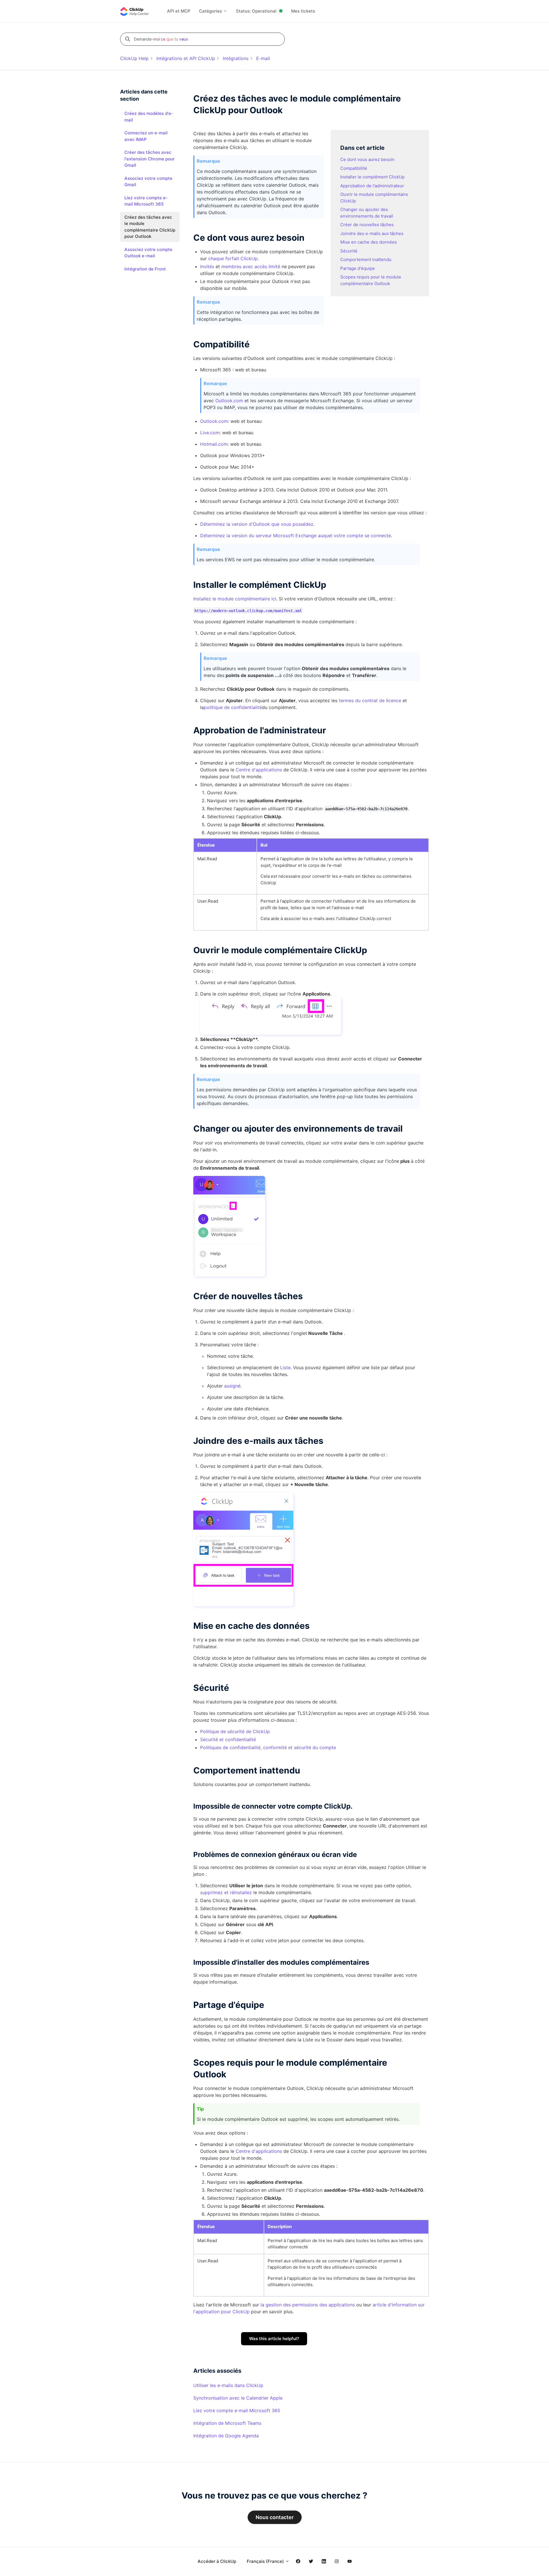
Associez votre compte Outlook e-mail (148, 253)
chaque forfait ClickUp (233, 258)
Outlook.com (229, 401)
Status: (256, 11)
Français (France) (266, 2561)
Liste (285, 1367)
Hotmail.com (214, 444)
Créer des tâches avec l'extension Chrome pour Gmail (150, 159)
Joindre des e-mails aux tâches (372, 233)
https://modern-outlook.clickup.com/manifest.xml (248, 610)
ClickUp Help (134, 58)
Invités (207, 266)
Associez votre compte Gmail (148, 182)
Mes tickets (303, 11)
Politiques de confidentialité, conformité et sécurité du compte (268, 1747)
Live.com (210, 433)
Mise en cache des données (369, 242)
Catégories (211, 11)
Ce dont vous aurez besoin (367, 159)
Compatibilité (354, 168)
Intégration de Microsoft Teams (227, 2423)
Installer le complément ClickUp (372, 177)
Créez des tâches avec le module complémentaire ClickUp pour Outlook (150, 227)
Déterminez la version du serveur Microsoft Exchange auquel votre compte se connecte (296, 535)
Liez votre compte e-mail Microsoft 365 (237, 2410)
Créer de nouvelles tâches (367, 225)
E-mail (263, 58)
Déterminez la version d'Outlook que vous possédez (257, 524)
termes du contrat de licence (371, 700)
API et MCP (179, 11)
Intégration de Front (145, 269)
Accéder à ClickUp (217, 2561)
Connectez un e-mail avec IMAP (146, 136)
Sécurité (349, 251)
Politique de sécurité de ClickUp (235, 1731)
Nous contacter (275, 2517)
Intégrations (236, 58)
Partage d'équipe (358, 268)
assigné (232, 1386)
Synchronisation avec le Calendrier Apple (238, 2398)
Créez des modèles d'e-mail (149, 117)
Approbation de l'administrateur (372, 186)
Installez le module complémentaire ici (235, 599)
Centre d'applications (259, 770)
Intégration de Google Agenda (226, 2436)
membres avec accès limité (251, 266)
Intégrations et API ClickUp (186, 58)
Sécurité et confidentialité (228, 1739)
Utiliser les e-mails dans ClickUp (228, 2385)
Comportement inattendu (366, 259)
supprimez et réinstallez (226, 1892)
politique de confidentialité (233, 707)
